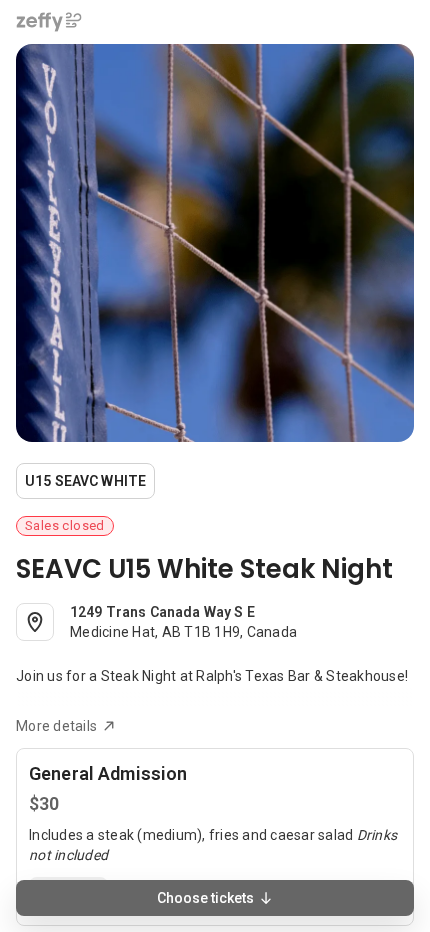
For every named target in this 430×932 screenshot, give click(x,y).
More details (56, 726)
